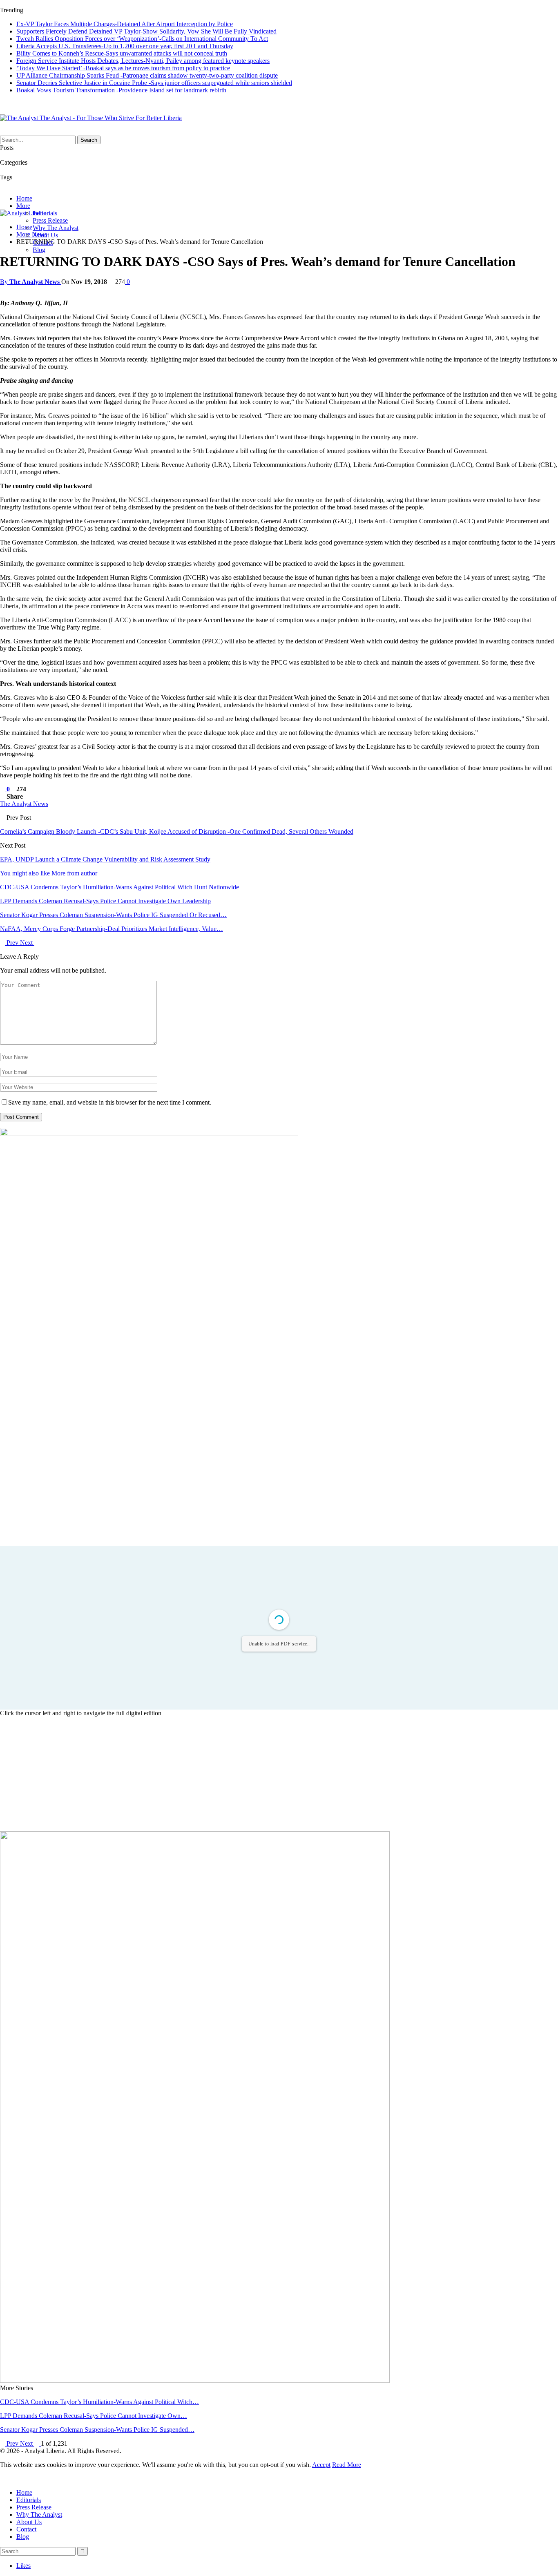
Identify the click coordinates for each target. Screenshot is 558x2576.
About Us (29, 2522)
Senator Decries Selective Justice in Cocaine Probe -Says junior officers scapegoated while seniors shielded (154, 83)
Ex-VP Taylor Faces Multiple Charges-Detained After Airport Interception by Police (125, 24)
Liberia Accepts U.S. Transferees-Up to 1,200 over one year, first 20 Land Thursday (125, 46)
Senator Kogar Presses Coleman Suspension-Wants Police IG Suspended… (97, 2430)
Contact (26, 2529)
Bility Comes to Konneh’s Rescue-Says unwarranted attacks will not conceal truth (122, 53)
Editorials (29, 2500)
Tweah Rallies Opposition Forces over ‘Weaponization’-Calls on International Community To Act (142, 39)
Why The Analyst (56, 228)
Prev (12, 943)
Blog (39, 250)
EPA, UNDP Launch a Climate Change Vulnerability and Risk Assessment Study (105, 859)
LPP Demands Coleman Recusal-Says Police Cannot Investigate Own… (94, 2416)
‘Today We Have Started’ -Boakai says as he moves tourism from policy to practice (123, 68)
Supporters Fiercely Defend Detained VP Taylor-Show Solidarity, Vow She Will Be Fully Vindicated (146, 31)
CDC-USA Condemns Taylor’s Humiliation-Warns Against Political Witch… (99, 2402)
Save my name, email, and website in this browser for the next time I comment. (110, 1102)
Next (27, 943)
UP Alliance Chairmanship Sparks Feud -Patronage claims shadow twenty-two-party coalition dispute (147, 75)
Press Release (50, 220)
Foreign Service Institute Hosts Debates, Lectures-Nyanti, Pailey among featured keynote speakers (143, 61)
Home (24, 198)
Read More (347, 2465)
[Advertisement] (279, 1774)
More (23, 206)
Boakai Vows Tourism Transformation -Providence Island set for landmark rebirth (121, 90)
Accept (321, 2465)
